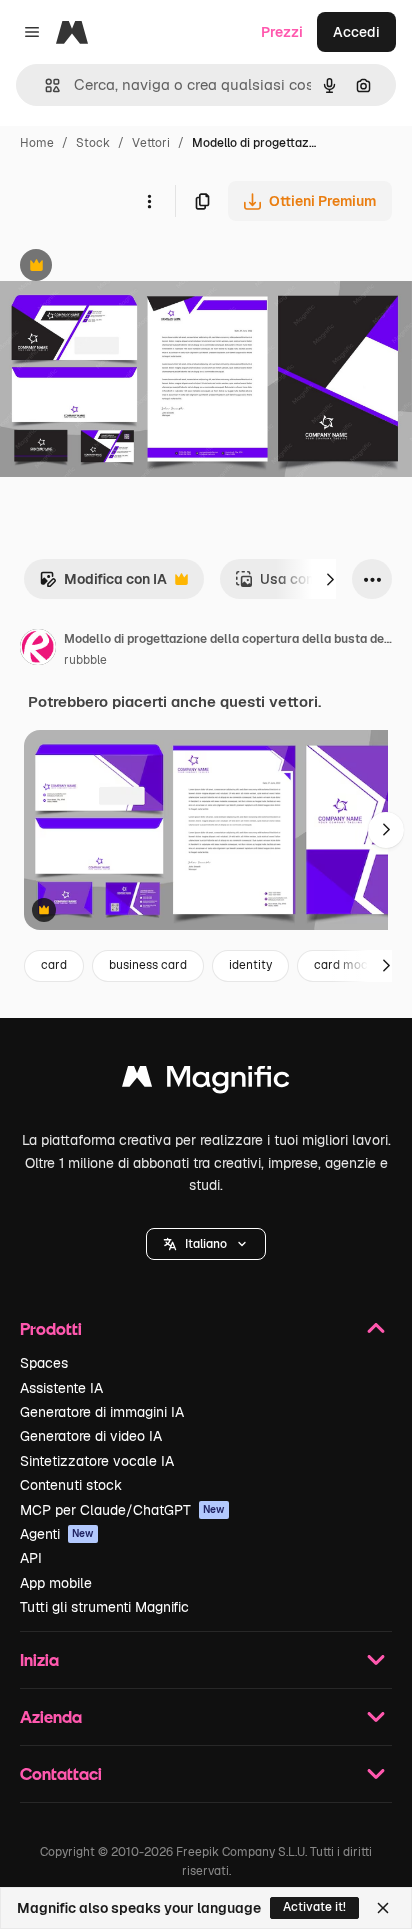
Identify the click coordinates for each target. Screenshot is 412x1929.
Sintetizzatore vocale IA (97, 1461)
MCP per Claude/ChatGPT (122, 1510)
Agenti (57, 1534)
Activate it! (314, 1907)
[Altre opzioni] (149, 201)
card (54, 965)
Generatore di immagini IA (102, 1412)
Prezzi (282, 32)
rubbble (85, 660)
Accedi (356, 32)
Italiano (206, 1244)
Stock (93, 143)
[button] (206, 1244)
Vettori (151, 143)
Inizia (39, 1659)
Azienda (51, 1716)
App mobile (56, 1583)
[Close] (383, 1908)
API (31, 1558)
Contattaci (61, 1773)
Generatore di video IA (91, 1436)
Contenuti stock (71, 1485)
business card (148, 965)
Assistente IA (61, 1388)
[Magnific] (206, 1081)
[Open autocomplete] (44, 85)
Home (37, 143)
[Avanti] (330, 579)
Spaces (44, 1363)
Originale (132, 267)
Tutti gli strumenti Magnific (104, 1607)
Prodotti (51, 1328)
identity (250, 965)
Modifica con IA (103, 584)
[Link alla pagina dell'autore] (38, 650)
